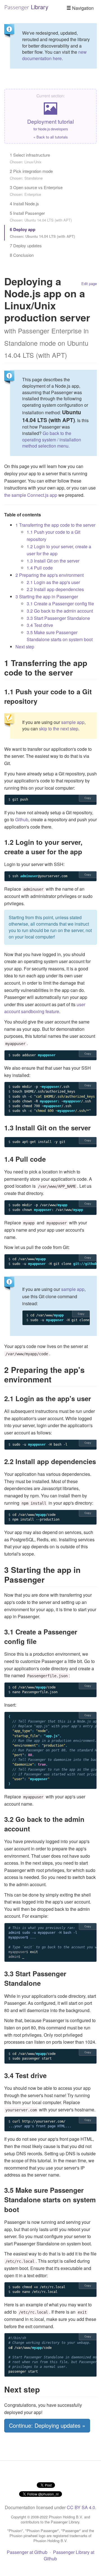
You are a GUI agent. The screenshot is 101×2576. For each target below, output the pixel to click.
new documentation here (54, 55)
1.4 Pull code (40, 568)
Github (22, 819)
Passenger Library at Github (69, 2555)
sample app (73, 722)
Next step (25, 647)
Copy (88, 798)
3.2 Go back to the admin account (60, 611)
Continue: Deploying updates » (47, 2425)
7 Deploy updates (26, 245)
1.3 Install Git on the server (53, 561)
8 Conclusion (22, 255)
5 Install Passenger (41, 216)
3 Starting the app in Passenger (47, 597)
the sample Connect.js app (31, 495)
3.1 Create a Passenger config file (60, 604)
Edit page (89, 284)
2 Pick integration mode (31, 174)
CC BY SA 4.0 (81, 2507)
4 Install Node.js (24, 204)
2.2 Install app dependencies (55, 589)
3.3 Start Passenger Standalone (58, 618)
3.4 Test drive (40, 625)
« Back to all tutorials (51, 137)
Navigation (82, 8)
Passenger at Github (27, 2552)
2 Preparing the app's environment (50, 575)
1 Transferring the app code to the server (55, 525)
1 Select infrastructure (30, 158)
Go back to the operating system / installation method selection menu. (52, 440)
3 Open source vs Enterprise (36, 191)
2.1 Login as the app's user (53, 582)
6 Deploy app (42, 233)
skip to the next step (59, 729)
